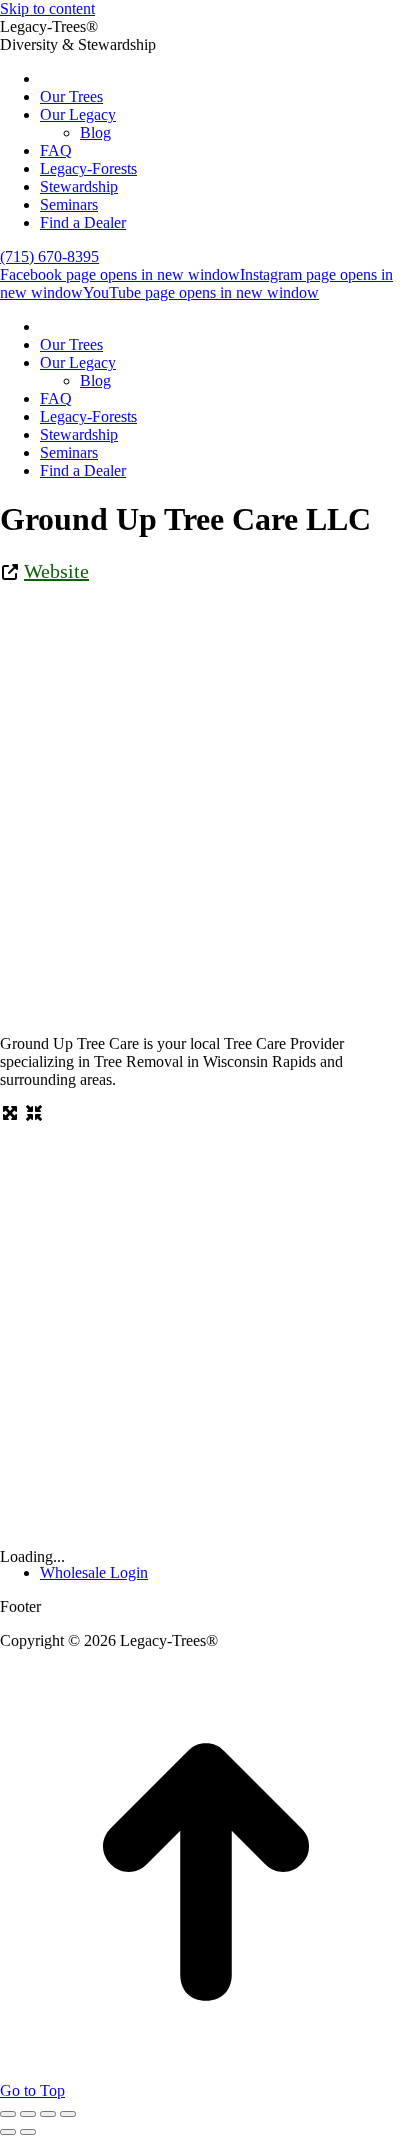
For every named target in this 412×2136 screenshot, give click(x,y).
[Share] (28, 2114)
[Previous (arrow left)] (8, 2132)
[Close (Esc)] (8, 2114)
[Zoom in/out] (68, 2114)
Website (56, 571)
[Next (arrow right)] (28, 2132)
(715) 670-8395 (49, 256)
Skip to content (47, 8)
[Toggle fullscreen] (48, 2114)
